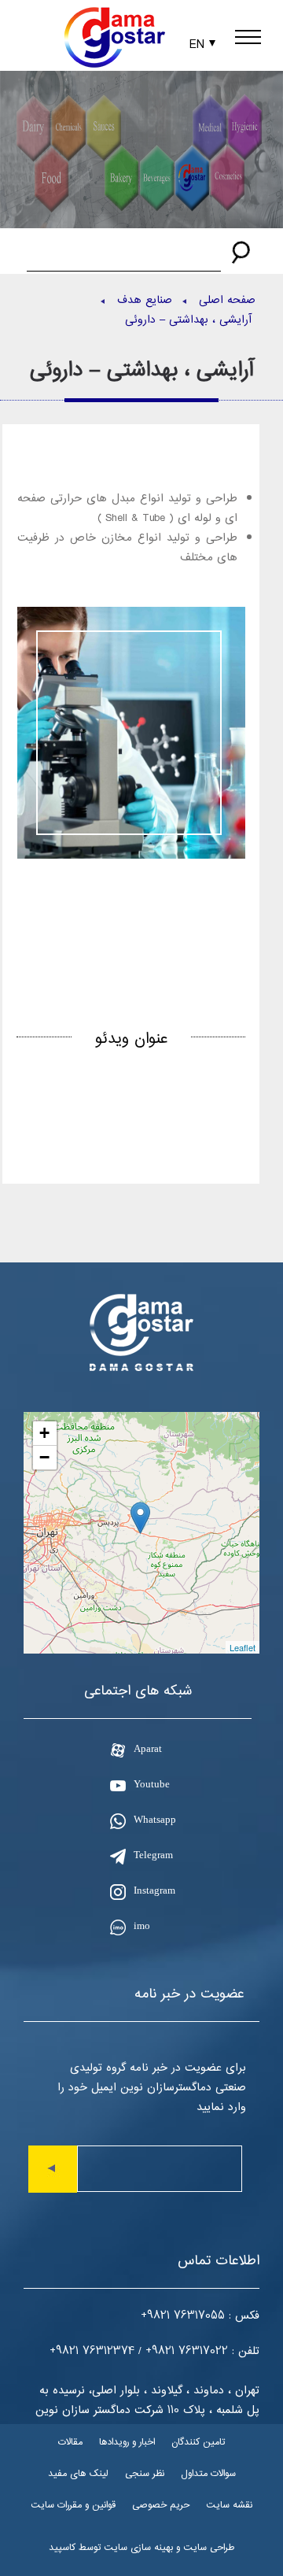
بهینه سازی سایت (138, 2547)
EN (197, 44)
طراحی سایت (209, 2547)
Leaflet (243, 1647)
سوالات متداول (208, 2473)
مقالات (70, 2442)
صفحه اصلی (227, 300)
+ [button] (44, 1433)
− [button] (44, 1457)
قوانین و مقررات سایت (73, 2505)
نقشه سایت (229, 2505)
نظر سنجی (145, 2473)
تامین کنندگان (198, 2442)
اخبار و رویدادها (127, 2442)
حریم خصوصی (161, 2505)
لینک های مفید (78, 2473)
